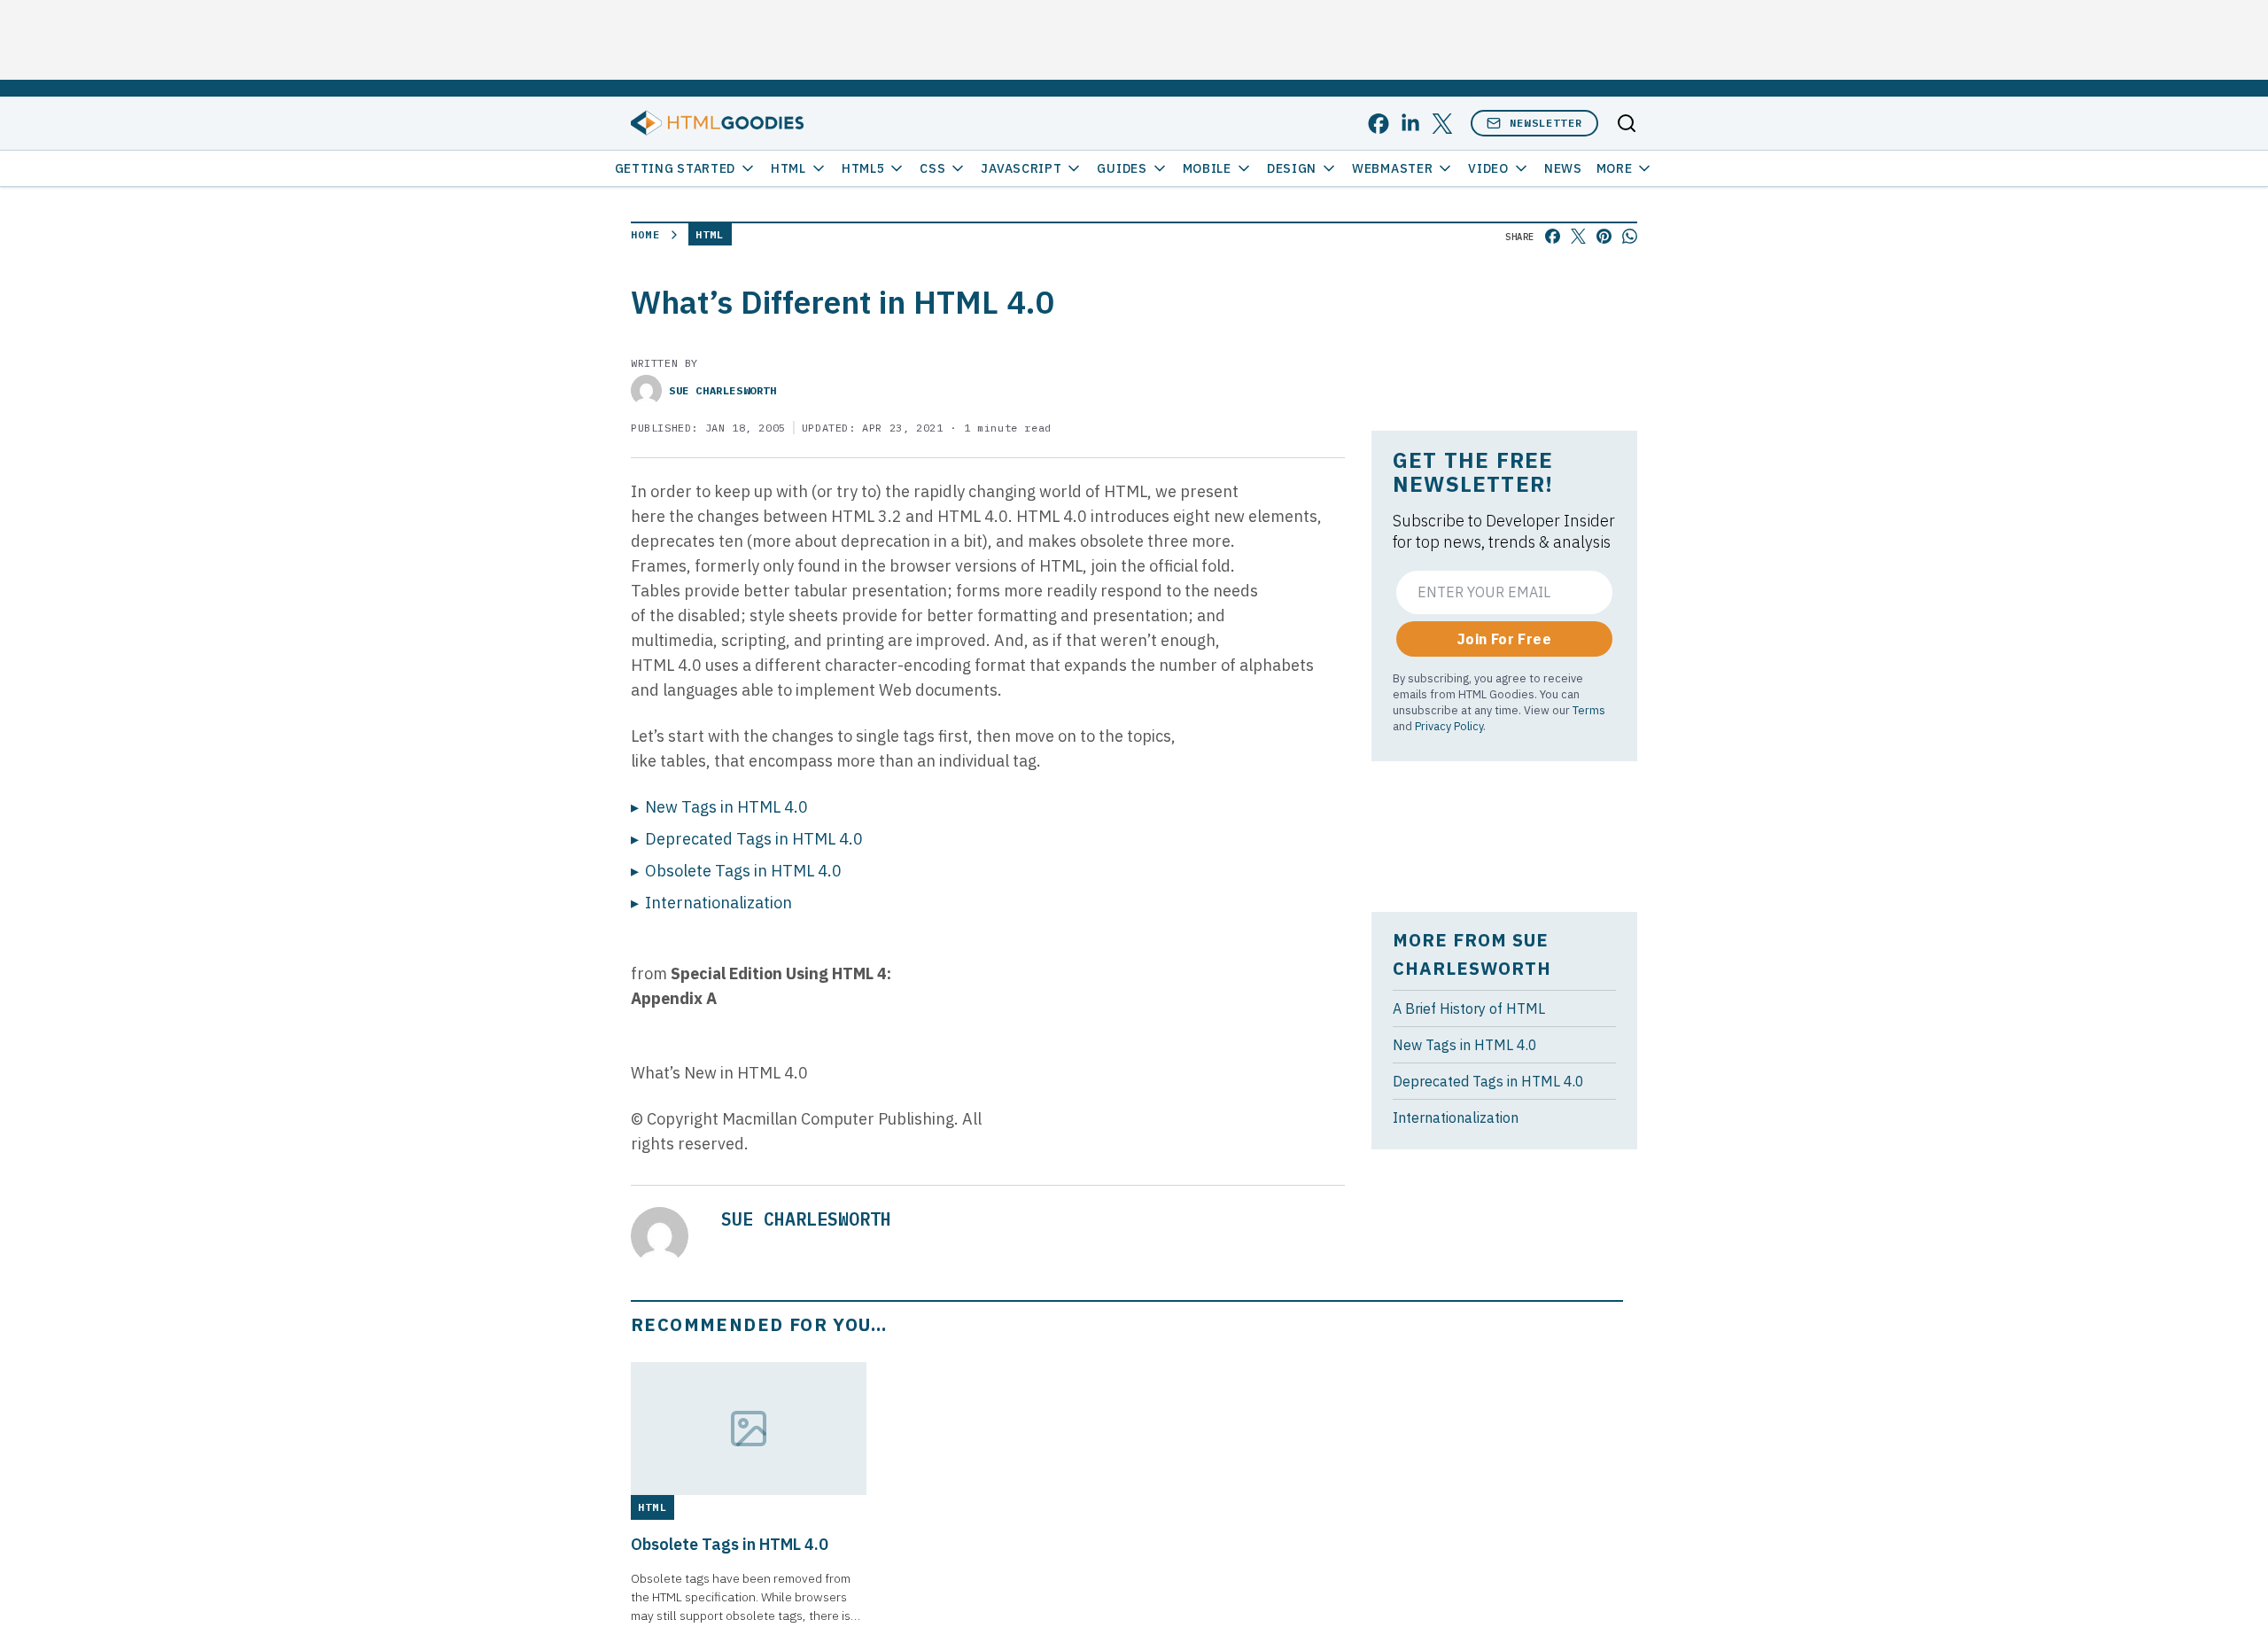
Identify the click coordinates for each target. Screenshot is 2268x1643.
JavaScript (1021, 168)
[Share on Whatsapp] (1630, 236)
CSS (932, 168)
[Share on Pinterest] (1604, 236)
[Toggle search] (1627, 123)
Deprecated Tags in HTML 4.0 (754, 839)
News (1563, 168)
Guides (1122, 168)
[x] (1442, 124)
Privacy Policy (1449, 726)
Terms (1589, 710)
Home (645, 234)
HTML (788, 168)
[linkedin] (1410, 124)
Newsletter (1546, 123)
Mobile (1207, 168)
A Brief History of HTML (1469, 1008)
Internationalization (718, 903)
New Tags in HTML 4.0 (726, 807)
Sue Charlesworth (723, 390)
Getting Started (676, 168)
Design (1292, 168)
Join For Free (1504, 639)
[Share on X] (1578, 236)
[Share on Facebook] (1553, 236)
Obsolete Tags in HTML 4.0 (743, 871)
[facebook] (1379, 124)
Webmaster (1392, 168)
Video (1488, 168)
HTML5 (863, 168)
